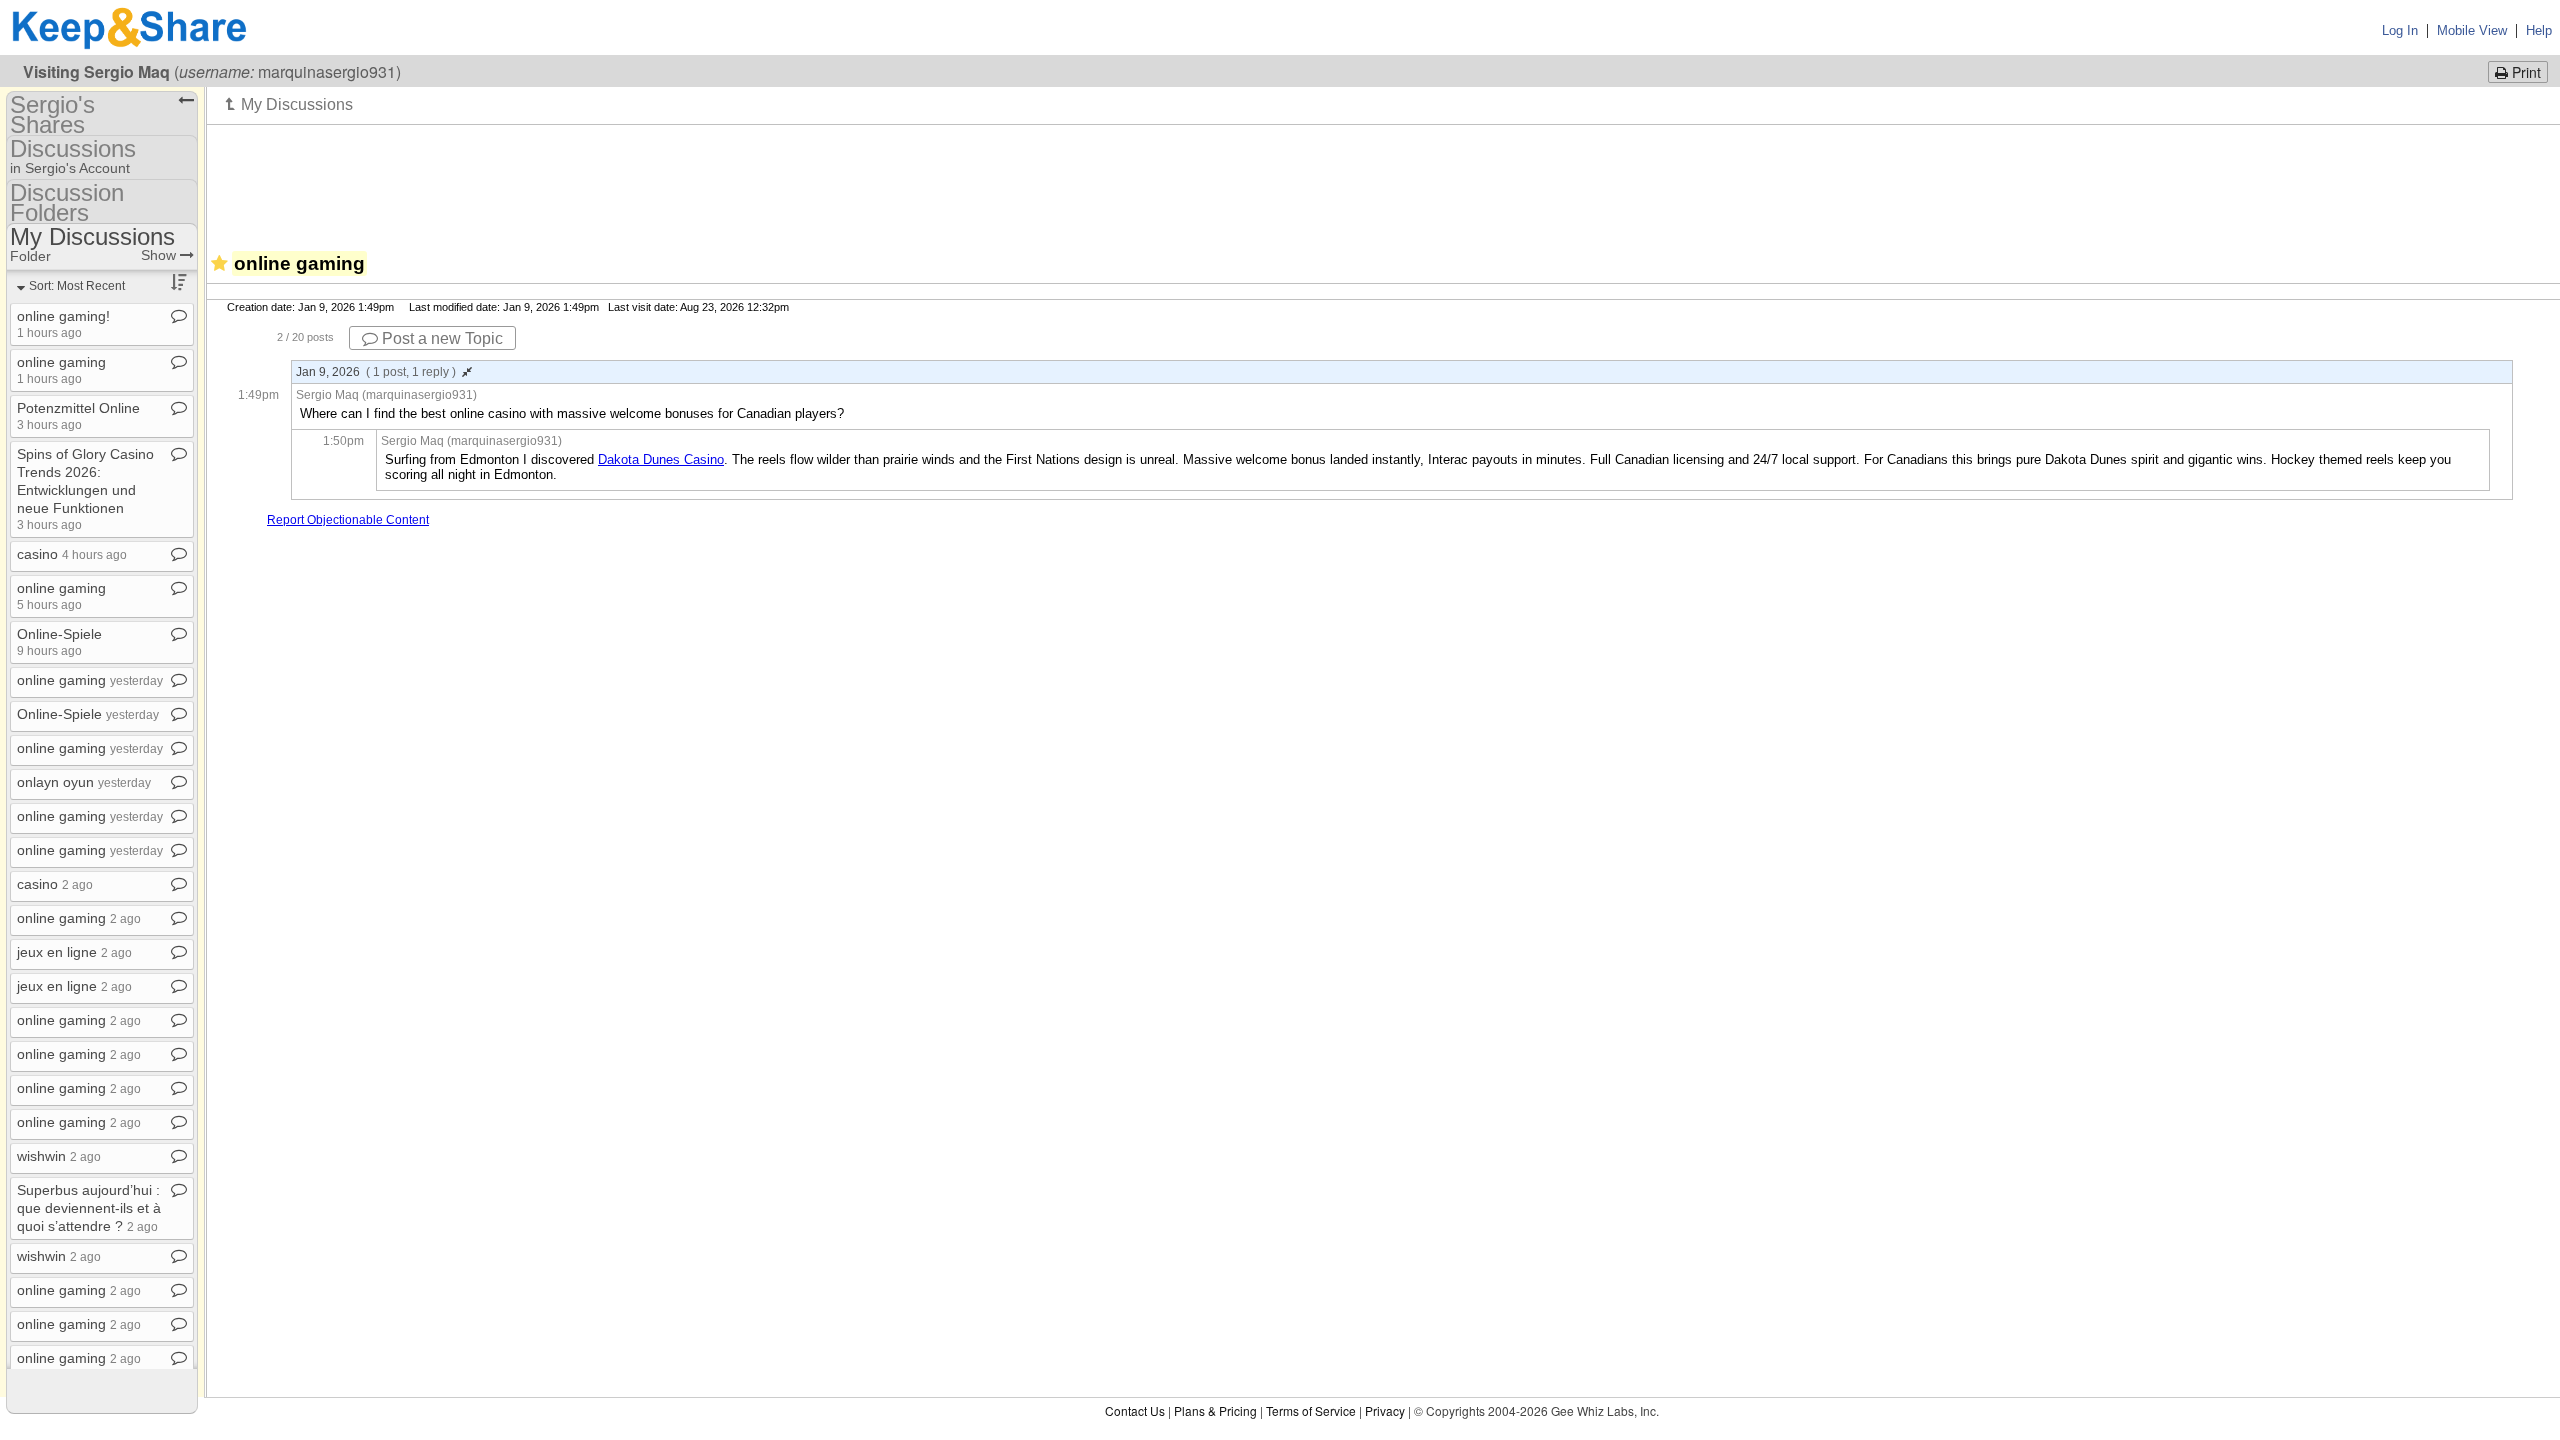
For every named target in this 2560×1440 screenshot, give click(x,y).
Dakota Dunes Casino (661, 459)
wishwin (59, 1156)
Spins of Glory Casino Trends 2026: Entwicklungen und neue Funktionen (85, 488)
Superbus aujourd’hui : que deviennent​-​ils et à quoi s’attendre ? (89, 1208)
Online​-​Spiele (59, 641)
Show (160, 255)
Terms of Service (1311, 1410)
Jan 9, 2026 (376, 372)
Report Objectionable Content (348, 520)
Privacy (1385, 1410)
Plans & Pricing (1215, 1410)
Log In (2400, 30)
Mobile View (2472, 30)
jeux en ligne (74, 952)
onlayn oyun (84, 782)
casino (72, 554)
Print (2524, 72)
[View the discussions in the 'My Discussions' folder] (289, 104)
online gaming (61, 369)
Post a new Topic (440, 338)
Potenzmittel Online (78, 415)
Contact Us (1135, 1410)
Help (2539, 30)
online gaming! (63, 323)
